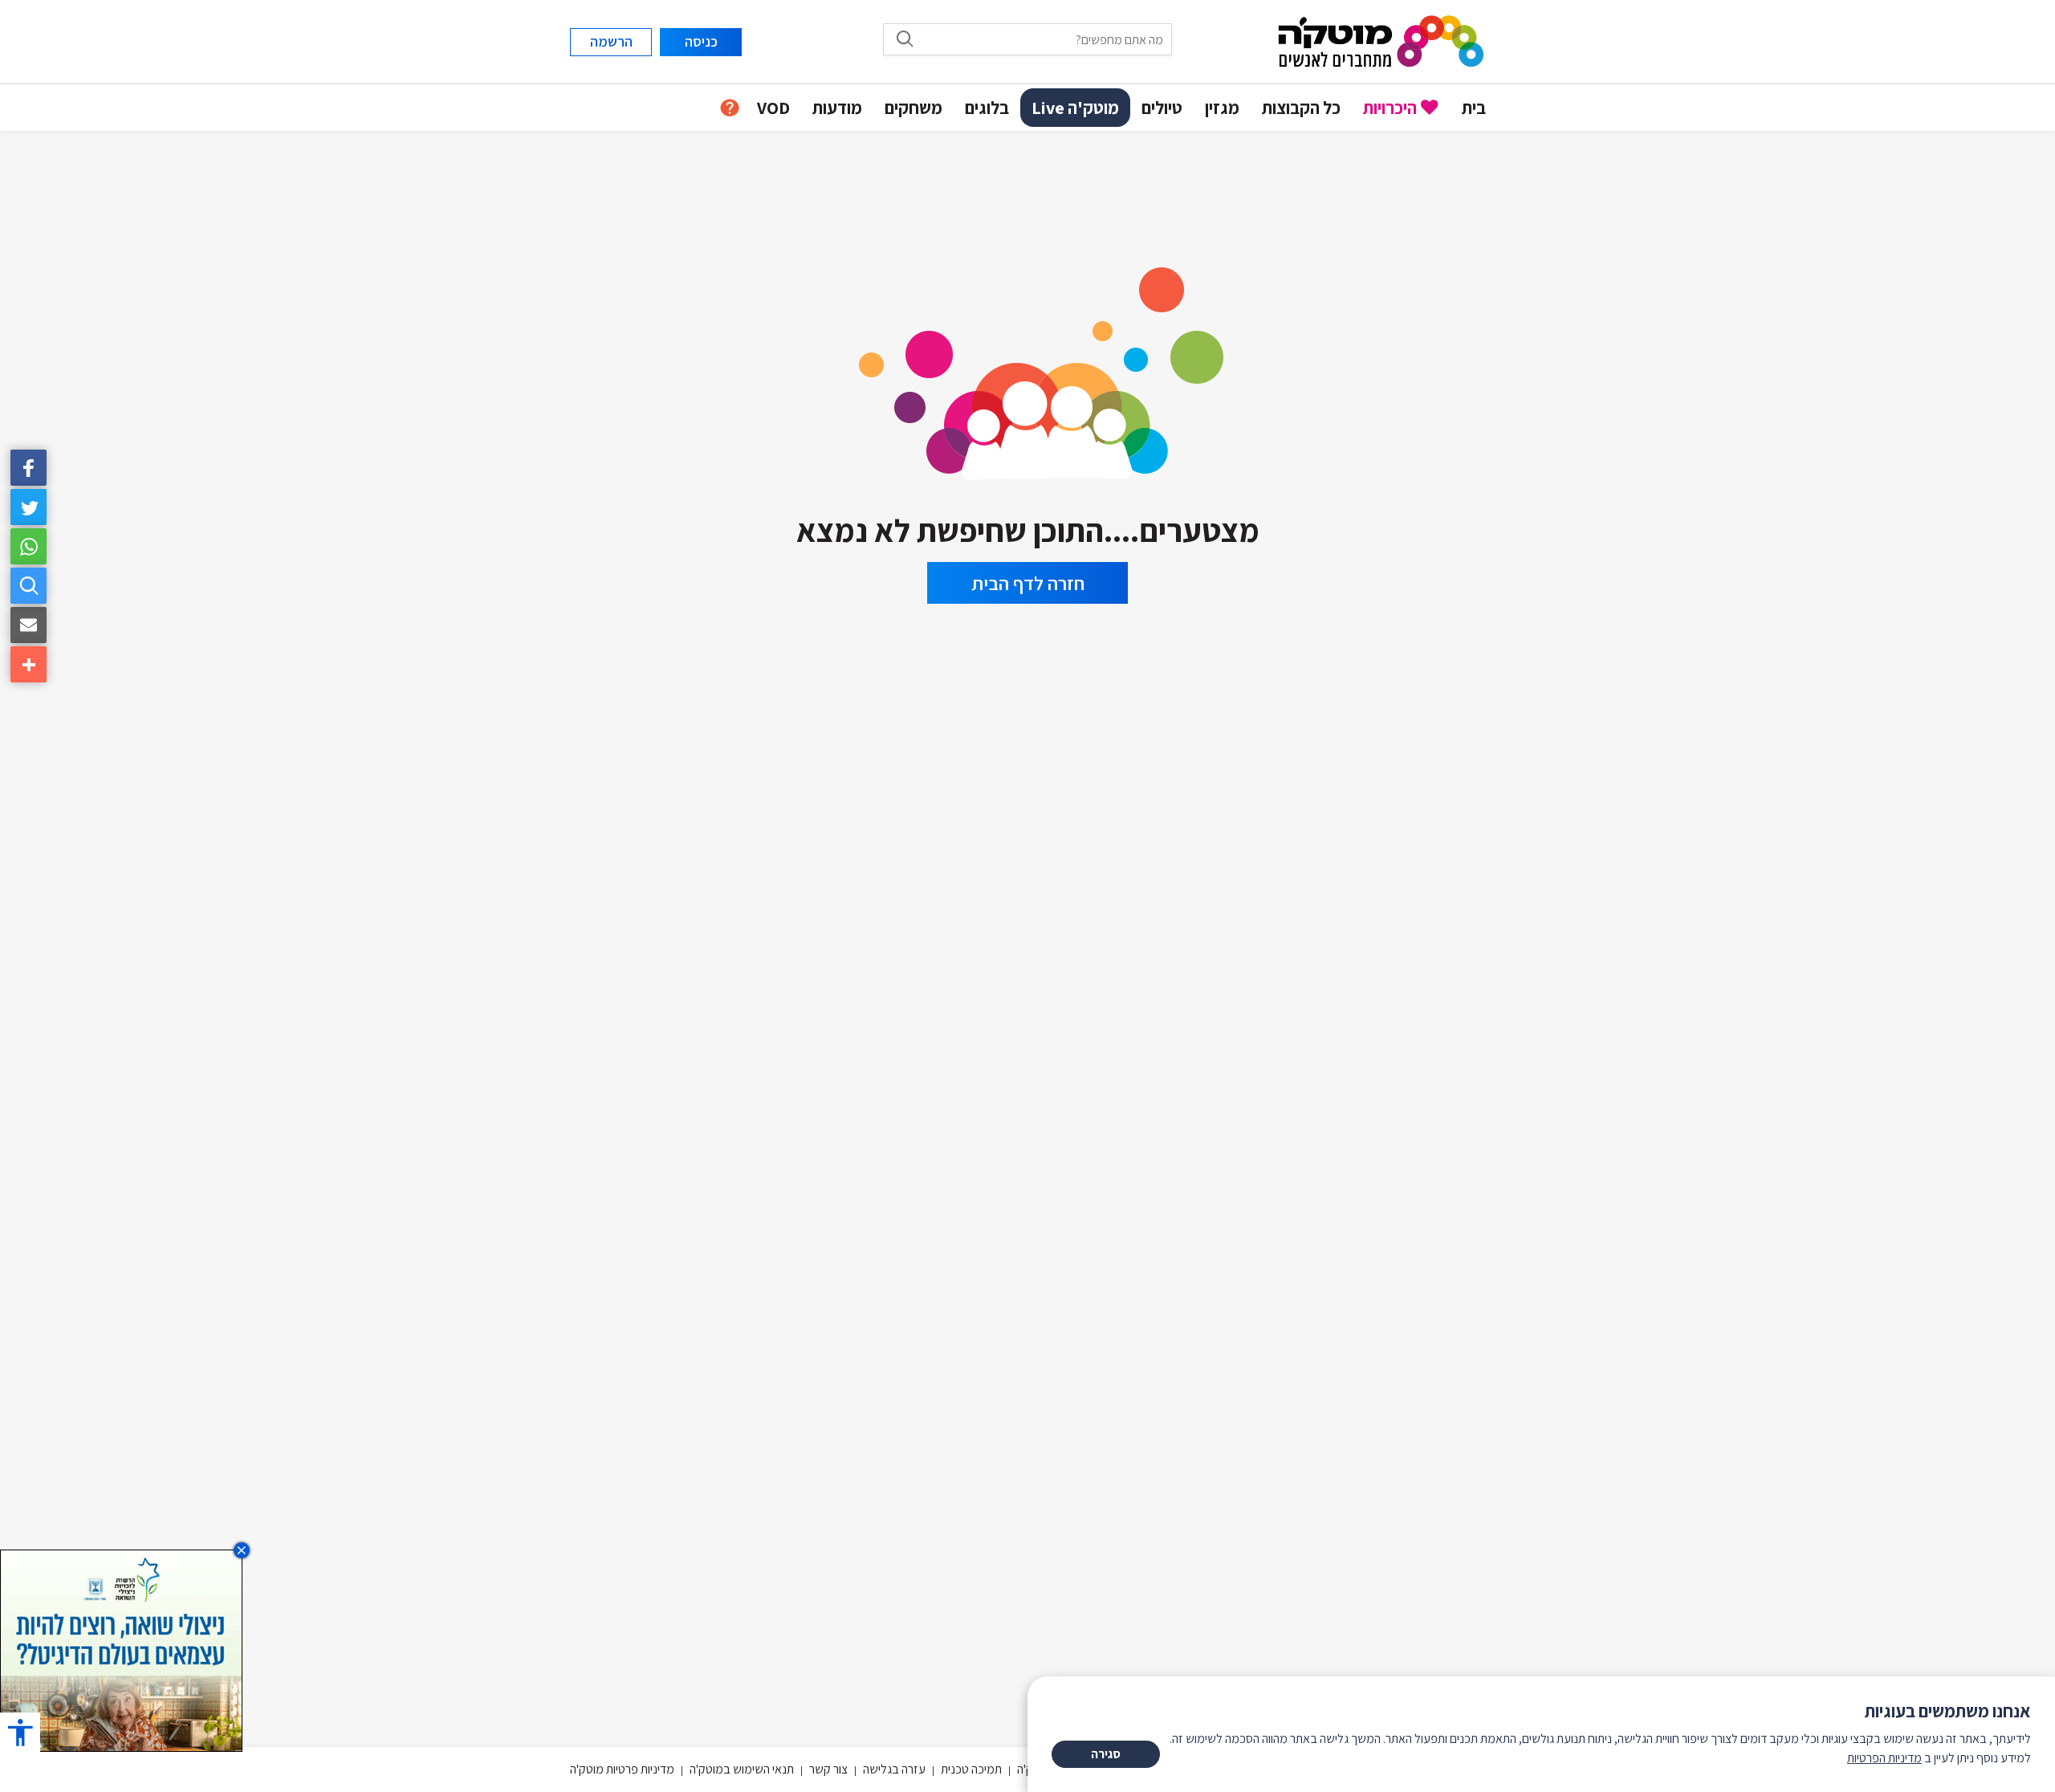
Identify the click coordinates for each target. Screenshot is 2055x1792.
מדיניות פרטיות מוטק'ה (622, 1769)
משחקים (914, 108)
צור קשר (828, 1769)
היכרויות (1390, 108)
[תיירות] (1027, 368)
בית (1474, 108)
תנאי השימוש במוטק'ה (742, 1769)
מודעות (837, 108)
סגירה (1106, 1754)
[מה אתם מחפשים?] (28, 586)
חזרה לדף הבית (1028, 583)
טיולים (1162, 108)
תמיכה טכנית (971, 1769)
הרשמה (611, 41)
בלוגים (987, 108)
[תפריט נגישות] (20, 1732)
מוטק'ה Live (1075, 108)
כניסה (701, 41)
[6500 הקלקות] (121, 1649)
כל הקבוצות (1301, 108)
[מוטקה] (1381, 41)
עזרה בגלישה (894, 1769)
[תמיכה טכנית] (730, 108)
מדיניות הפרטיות (1884, 1758)
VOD (773, 108)
